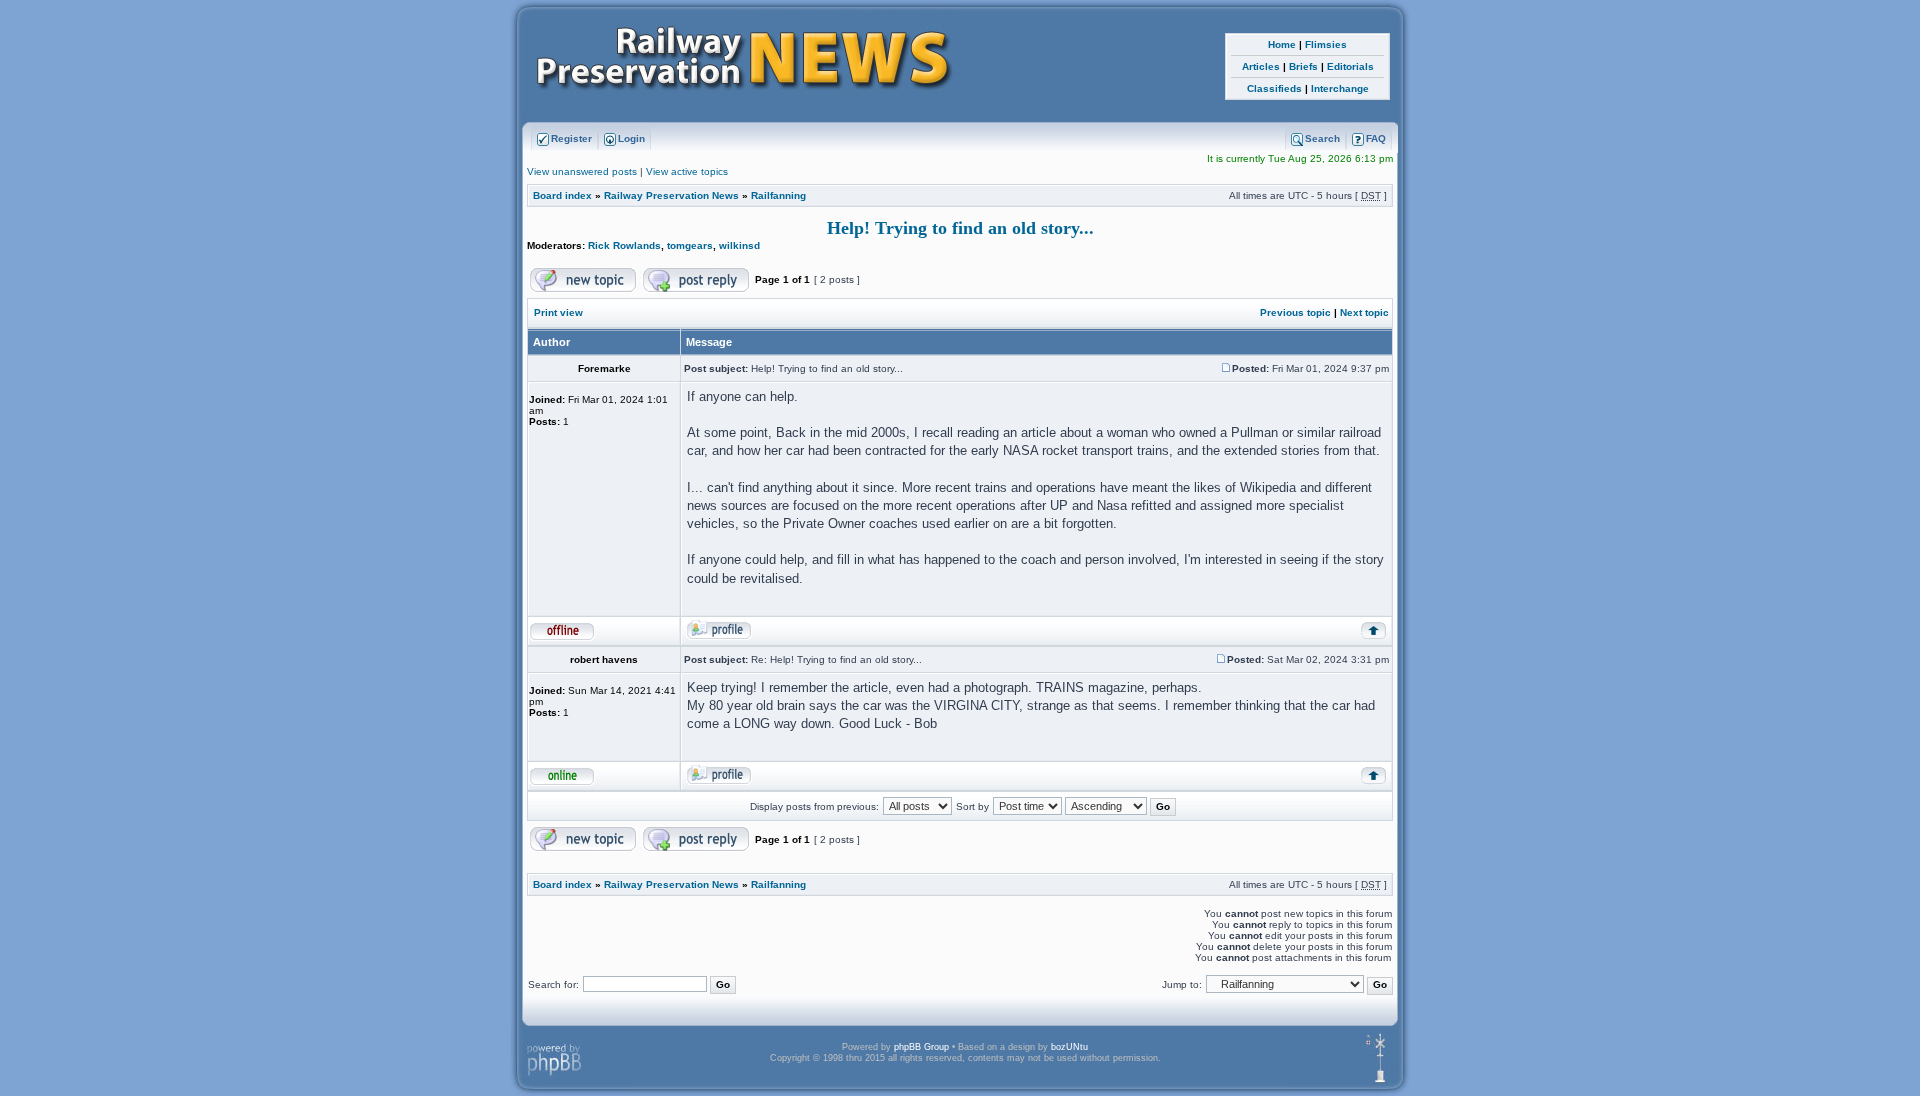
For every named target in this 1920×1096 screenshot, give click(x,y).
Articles (1261, 66)
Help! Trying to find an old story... (960, 228)
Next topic (1364, 312)
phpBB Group (921, 1047)
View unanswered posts (582, 171)
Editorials (1350, 66)
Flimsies (1326, 44)
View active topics (687, 171)
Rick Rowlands (624, 245)
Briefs (1303, 66)
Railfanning (778, 195)
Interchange (1340, 88)
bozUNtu (1069, 1047)
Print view (558, 312)
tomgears (690, 245)
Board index (562, 195)
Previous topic (1295, 312)
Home (1282, 44)
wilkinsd (739, 245)
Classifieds (1274, 88)
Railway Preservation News (671, 195)
